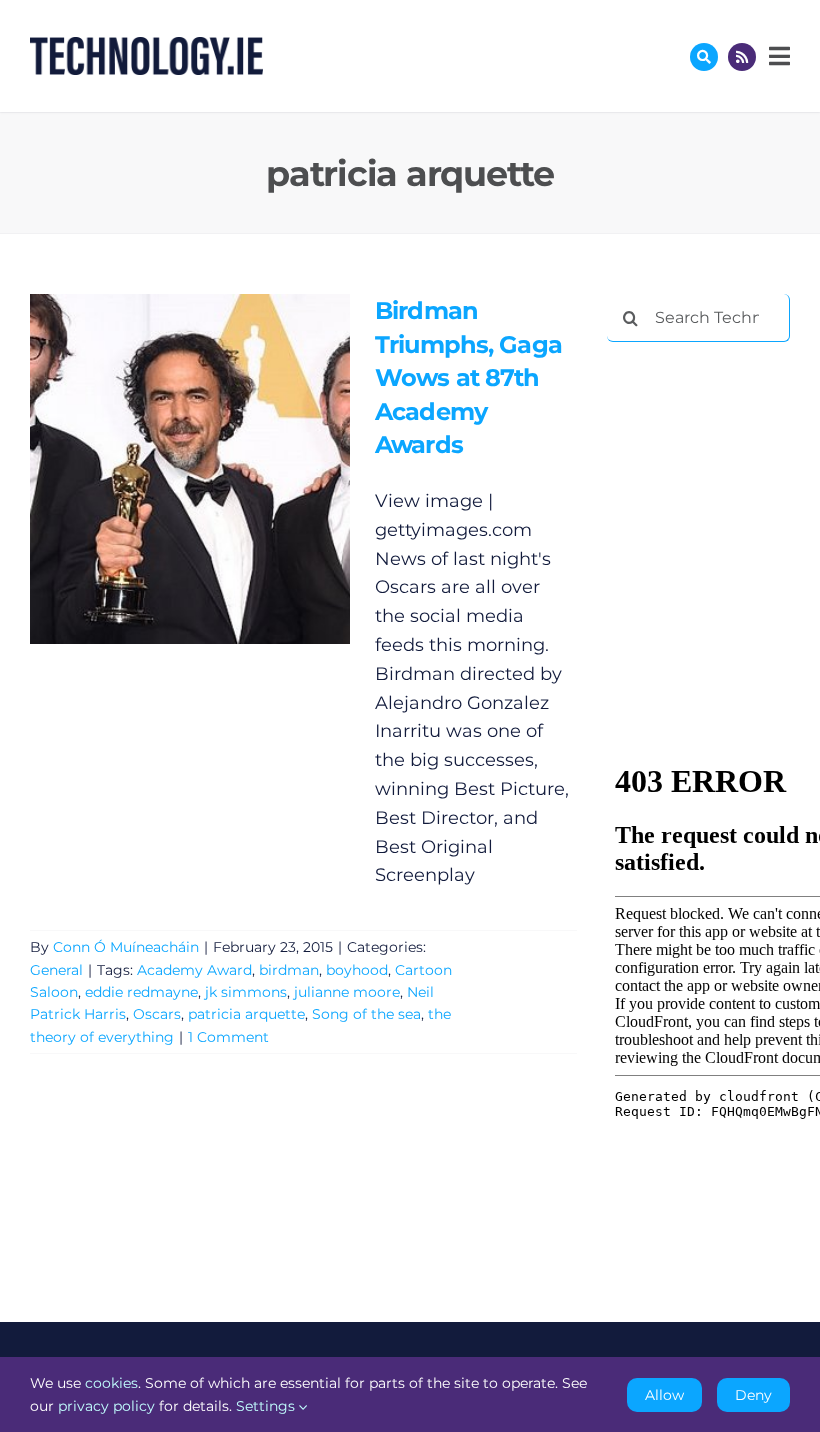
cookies (111, 1383)
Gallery (218, 468)
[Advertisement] (713, 462)
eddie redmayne (141, 992)
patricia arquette (246, 1014)
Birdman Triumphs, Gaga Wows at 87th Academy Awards (160, 468)
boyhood (357, 970)
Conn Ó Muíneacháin (126, 947)
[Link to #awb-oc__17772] (704, 57)
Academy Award (194, 970)
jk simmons (246, 992)
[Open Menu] (777, 56)
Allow (664, 1395)
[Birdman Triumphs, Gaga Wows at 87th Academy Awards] (190, 469)
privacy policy (106, 1406)
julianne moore (347, 992)
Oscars (157, 1014)
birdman (289, 970)
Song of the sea (366, 1014)
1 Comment (228, 1037)
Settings (267, 1406)
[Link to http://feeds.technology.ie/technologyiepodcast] (742, 57)
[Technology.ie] (146, 46)
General (56, 970)
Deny (753, 1395)
